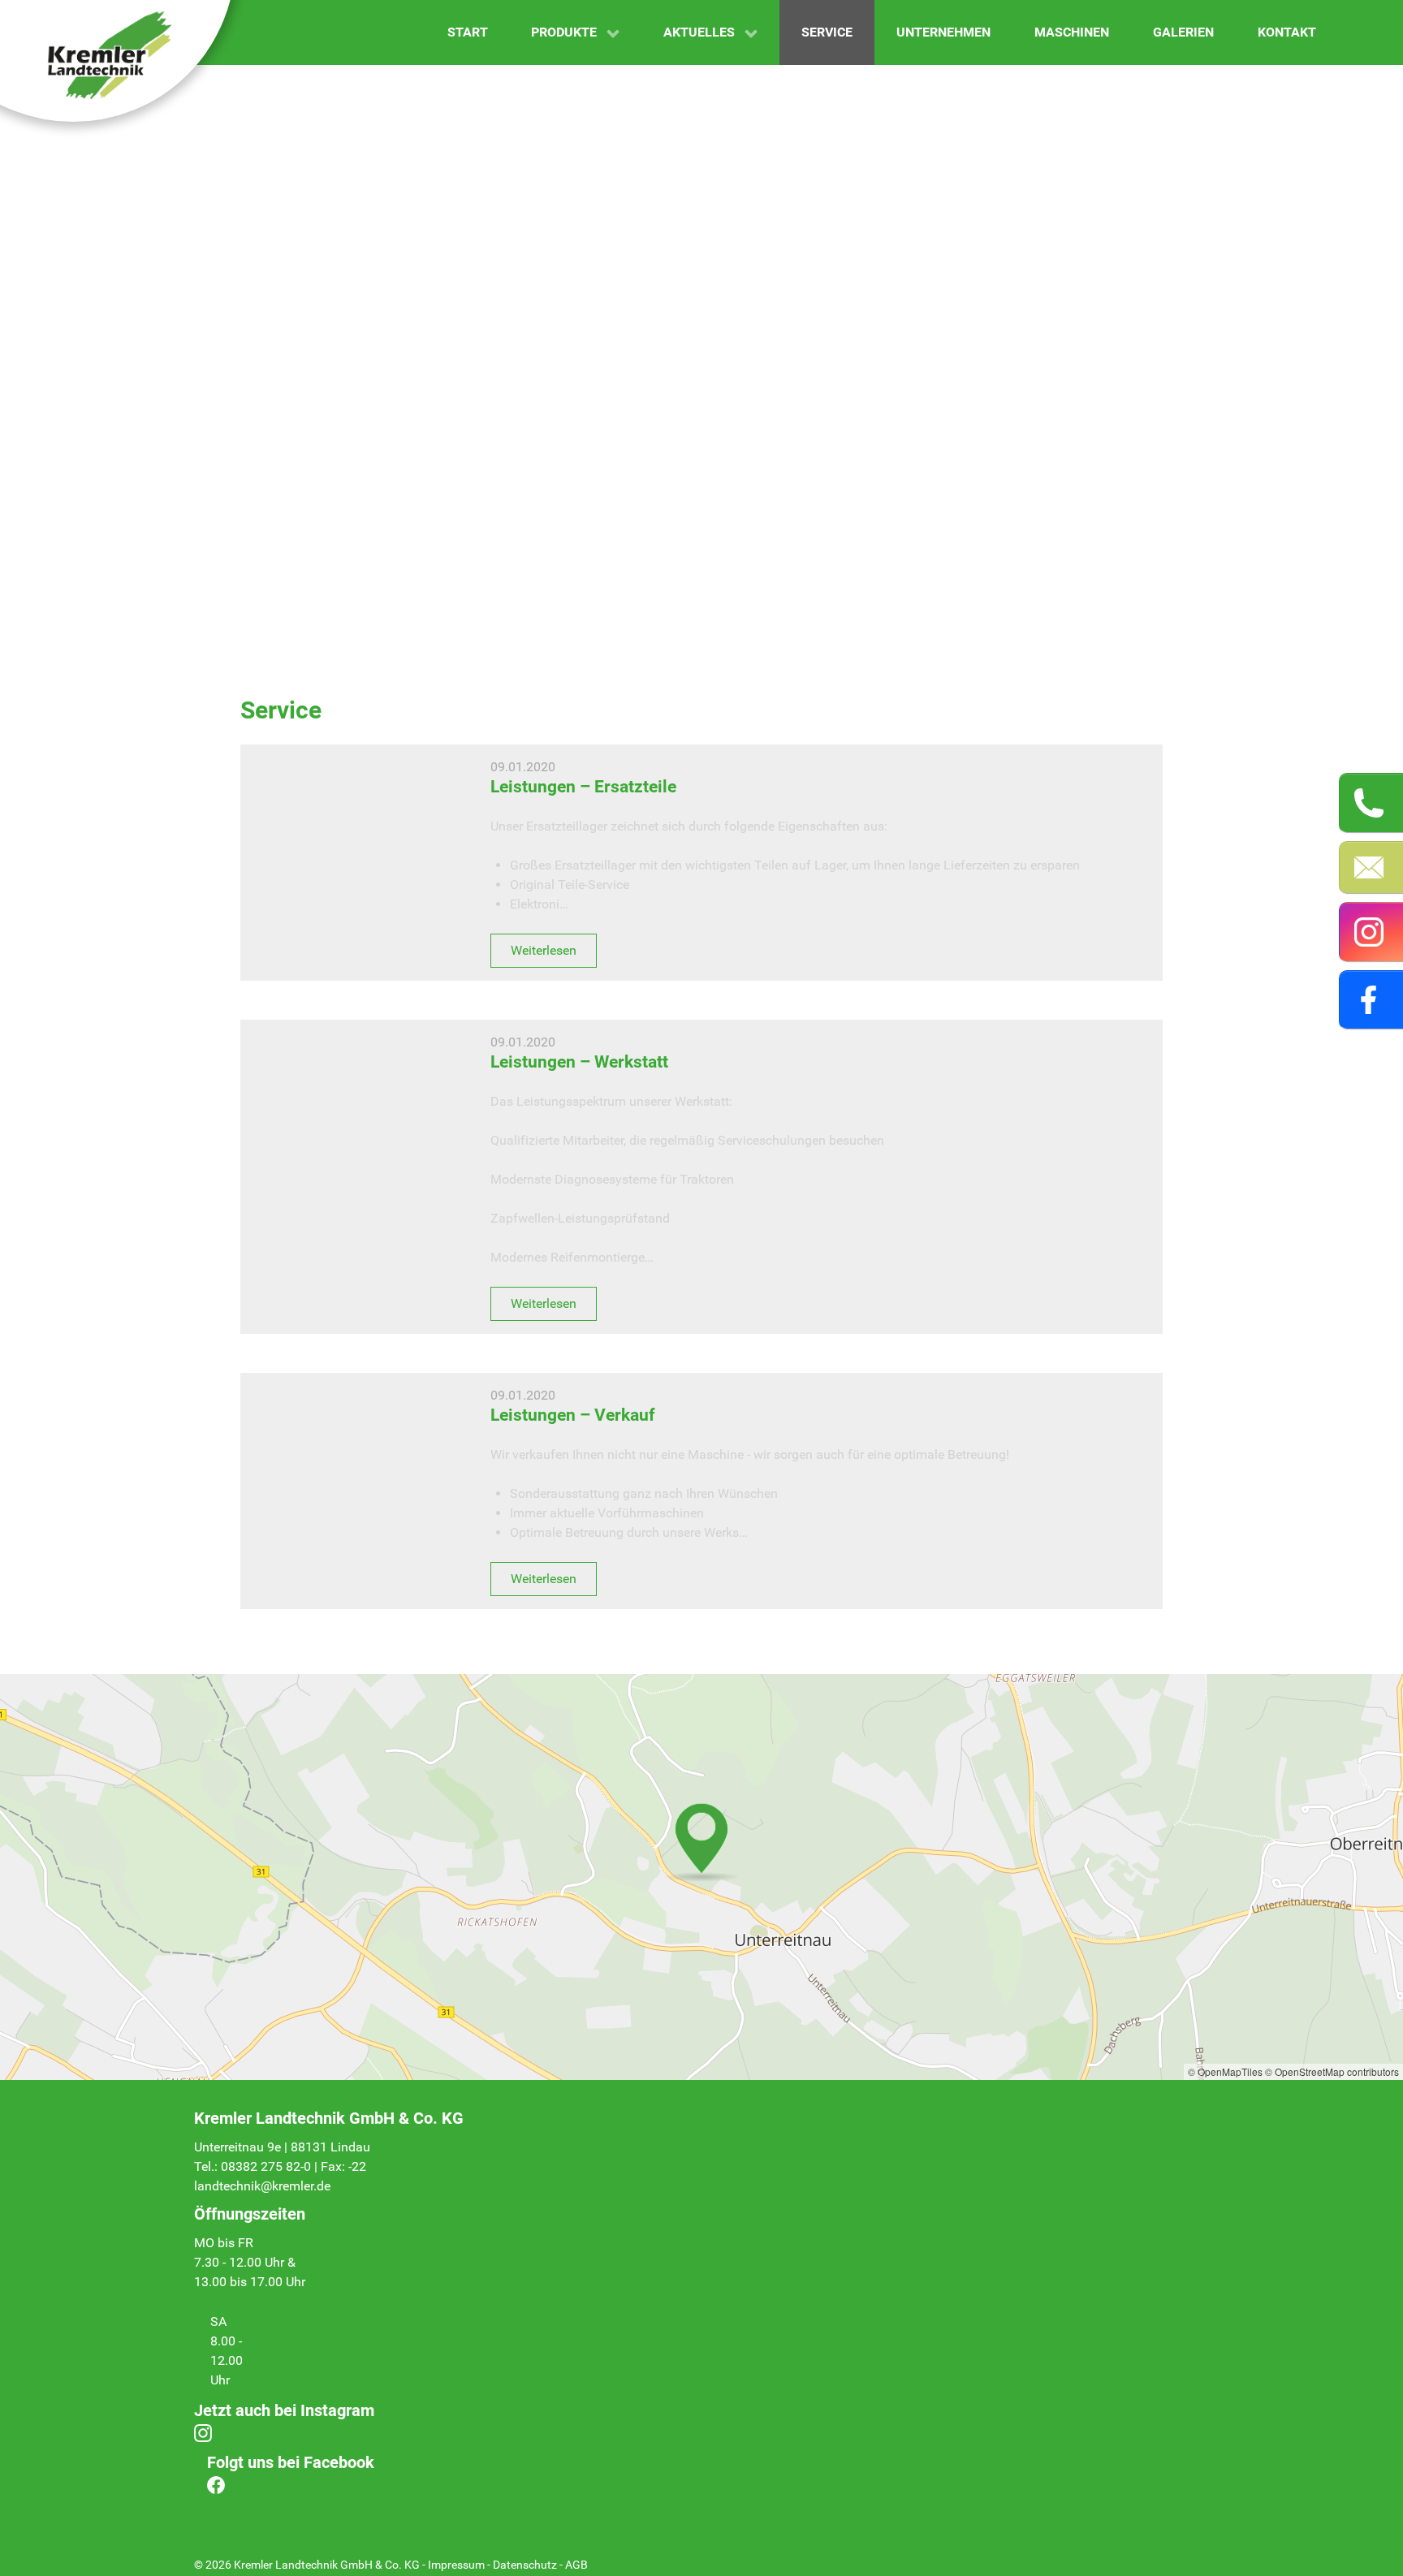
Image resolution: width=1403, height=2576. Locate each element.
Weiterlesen (544, 950)
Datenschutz (525, 2565)
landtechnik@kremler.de (262, 2186)
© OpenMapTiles (1225, 2071)
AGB (576, 2565)
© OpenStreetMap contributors (1332, 2071)
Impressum (456, 2565)
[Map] (701, 1877)
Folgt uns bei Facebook (291, 2462)
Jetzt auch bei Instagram (284, 2410)
